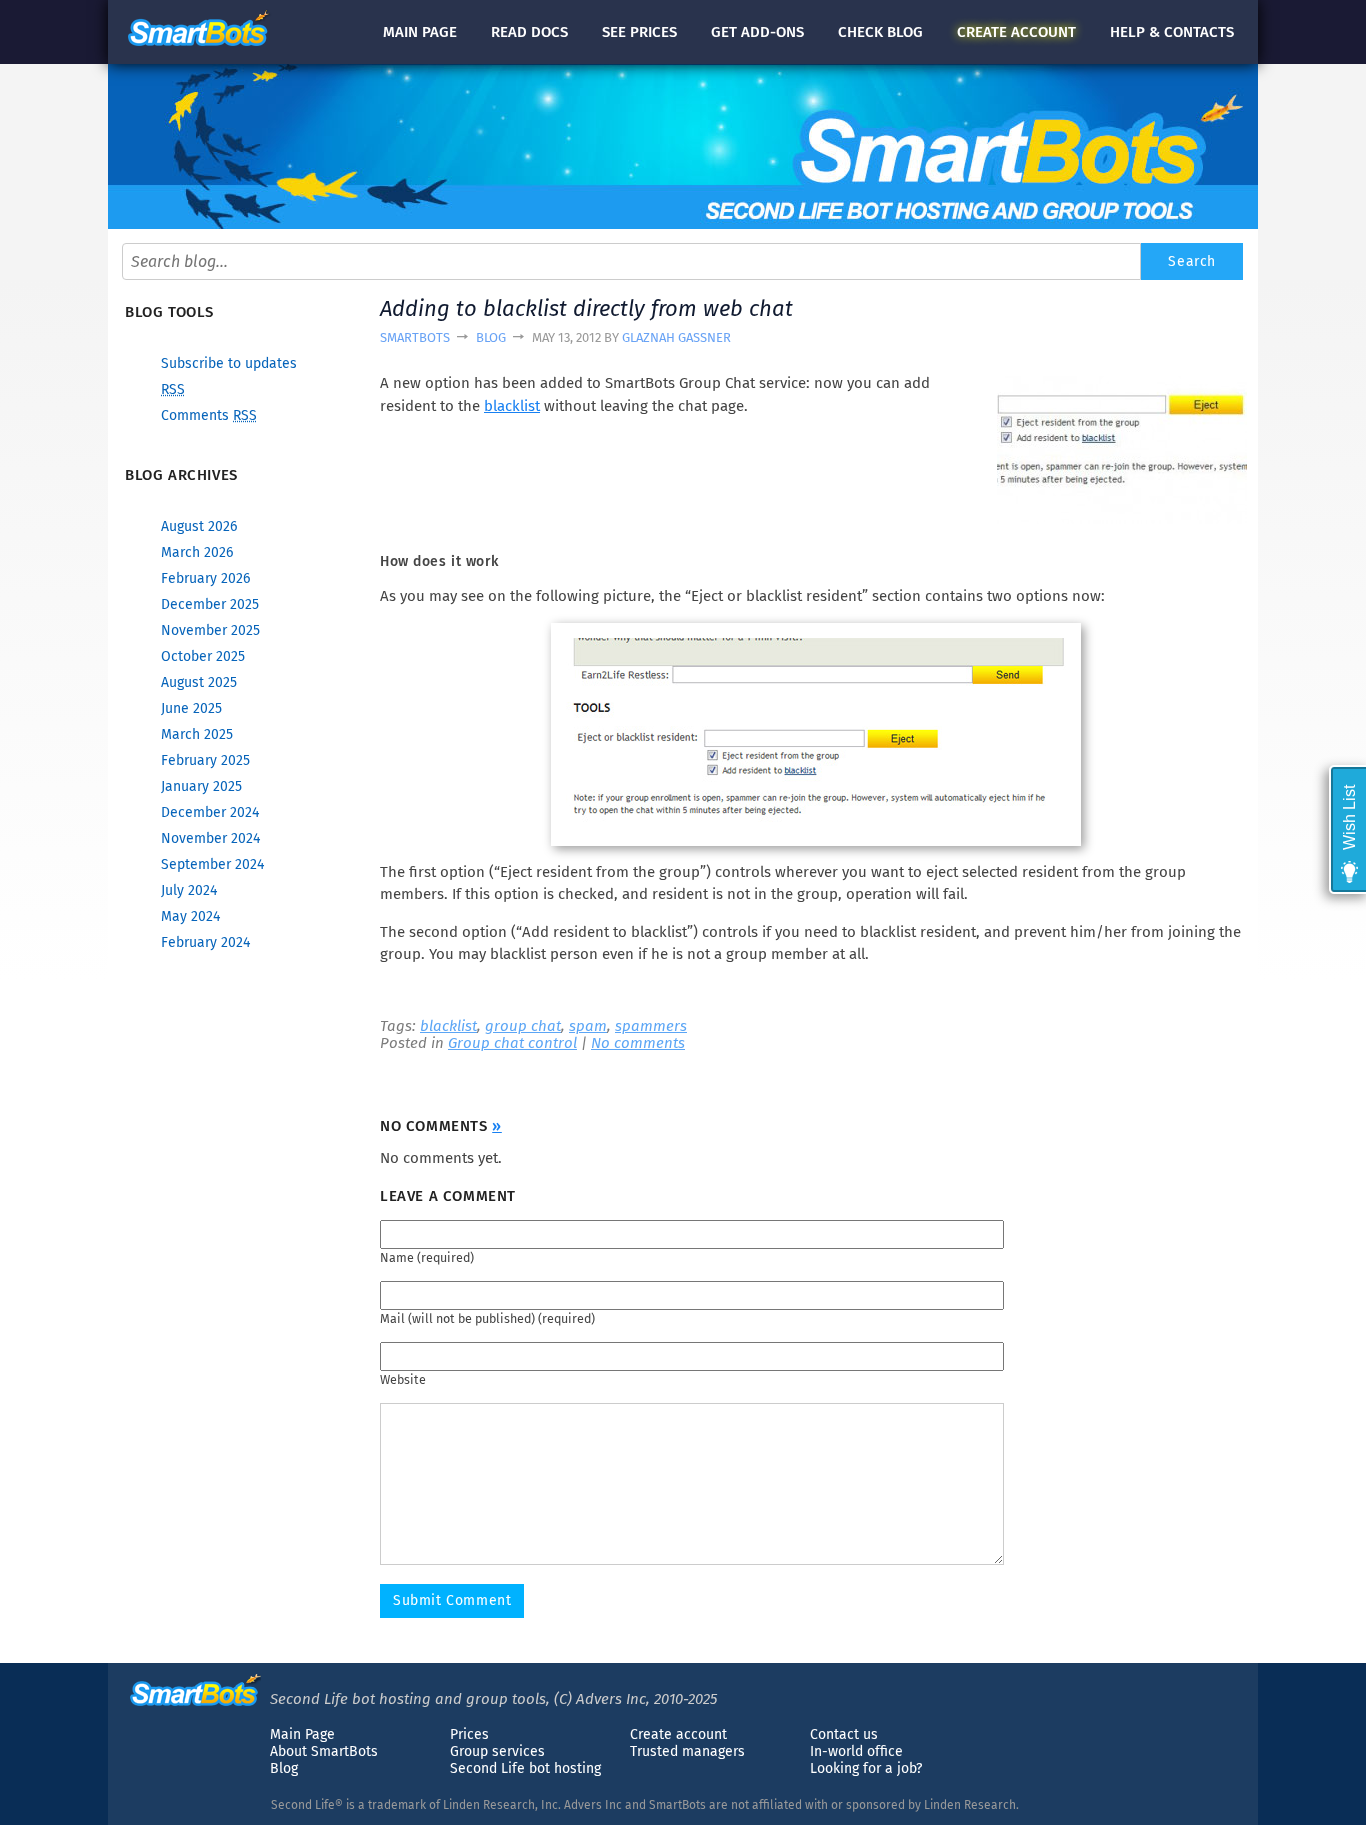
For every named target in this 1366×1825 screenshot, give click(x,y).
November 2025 (210, 630)
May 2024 (190, 916)
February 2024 (205, 942)
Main (420, 32)
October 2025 (203, 656)
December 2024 (210, 812)
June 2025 (191, 708)
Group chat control (512, 1043)
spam (588, 1026)
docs (529, 32)
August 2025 (199, 682)
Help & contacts (1172, 32)
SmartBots (415, 337)
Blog (491, 337)
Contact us (844, 1734)
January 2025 (201, 786)
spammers (651, 1026)
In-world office (856, 1751)
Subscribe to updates (229, 363)
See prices (639, 32)
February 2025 (205, 760)
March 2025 (197, 734)
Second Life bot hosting (525, 1768)
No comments (638, 1043)
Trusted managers (687, 1751)
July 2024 (189, 890)
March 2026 (197, 552)
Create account (678, 1734)
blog (880, 32)
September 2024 (212, 864)
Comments (209, 415)
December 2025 (210, 604)
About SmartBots (324, 1751)
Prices (469, 1734)
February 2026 (205, 578)
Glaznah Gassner (676, 337)
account (1016, 32)
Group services (497, 1751)
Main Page (302, 1734)
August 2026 (199, 526)
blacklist (512, 406)
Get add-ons (757, 32)
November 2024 (210, 838)
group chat (523, 1026)
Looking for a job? (866, 1768)
